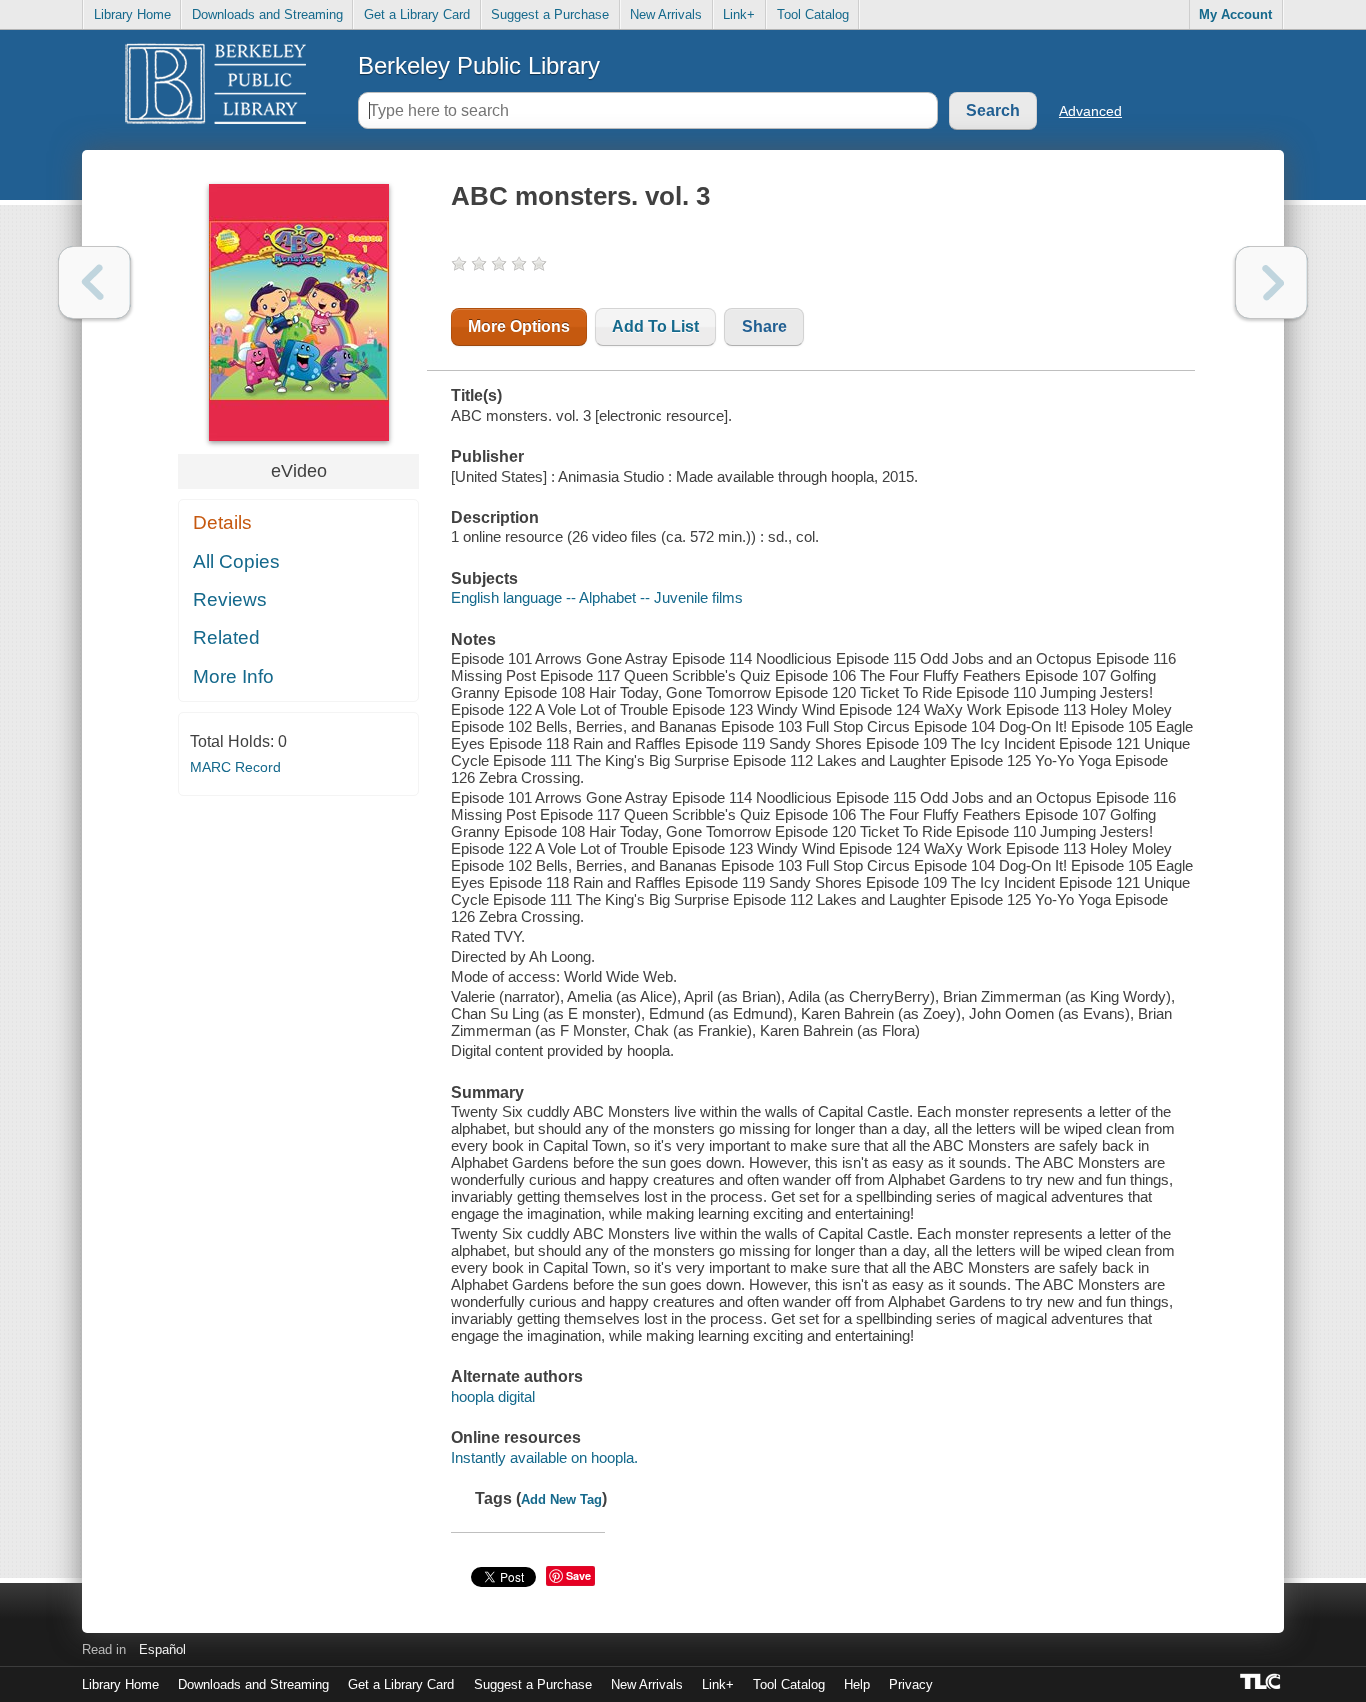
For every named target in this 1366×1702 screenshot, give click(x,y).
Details (222, 522)
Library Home (132, 14)
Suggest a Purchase (550, 14)
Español (162, 1649)
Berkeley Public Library (479, 65)
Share (764, 326)
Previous (94, 282)
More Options (519, 326)
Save (578, 1575)
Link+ (739, 14)
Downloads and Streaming (267, 14)
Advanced (1090, 111)
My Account (1235, 14)
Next (1271, 282)
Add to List (655, 326)
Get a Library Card (417, 14)
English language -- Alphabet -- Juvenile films (597, 597)
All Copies (236, 561)
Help (857, 1684)
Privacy (911, 1684)
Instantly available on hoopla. (544, 1457)
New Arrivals (666, 14)
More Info (233, 676)
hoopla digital (493, 1396)
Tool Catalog (813, 14)
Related (226, 637)
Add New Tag (561, 1499)
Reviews (230, 599)
